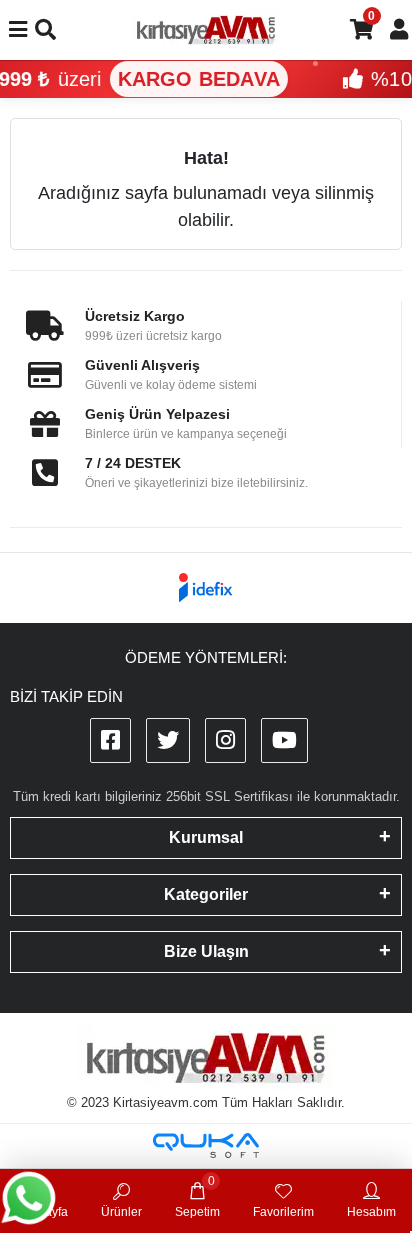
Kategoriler (206, 894)
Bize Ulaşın (206, 951)
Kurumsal (206, 837)
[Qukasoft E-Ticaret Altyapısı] (206, 1145)
